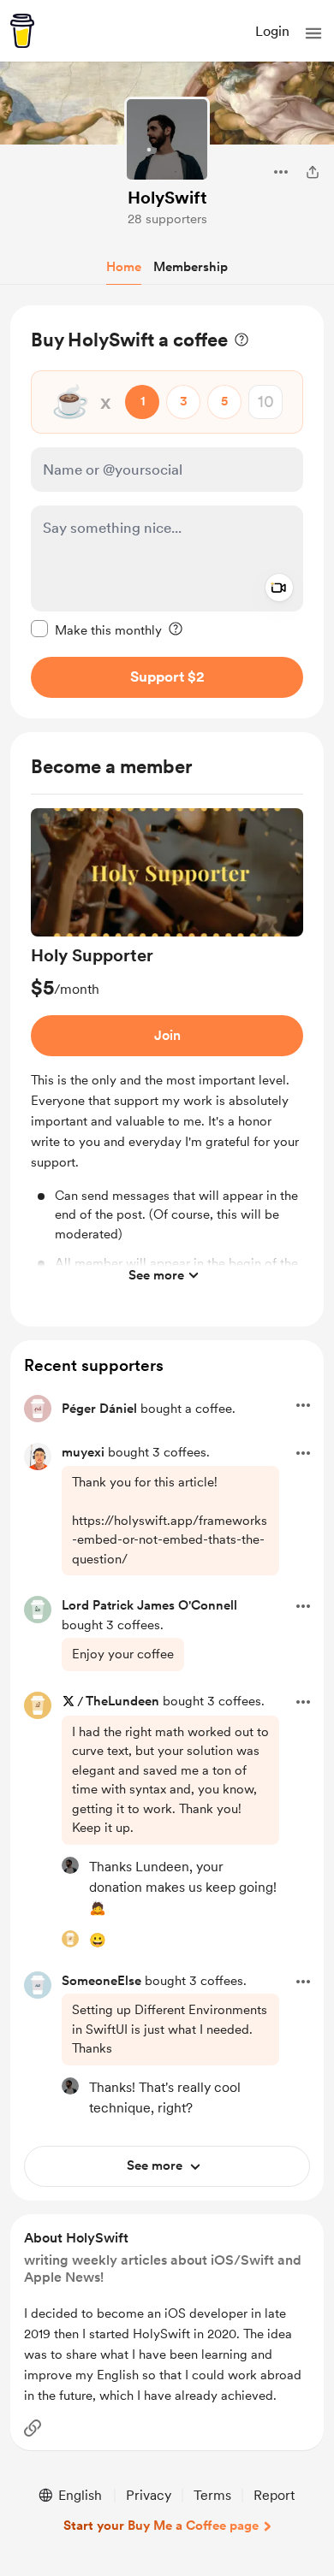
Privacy (149, 2495)
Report (274, 2495)
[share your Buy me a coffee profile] (313, 172)
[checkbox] (96, 629)
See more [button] (156, 1275)
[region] (167, 512)
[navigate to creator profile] (167, 139)
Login (272, 31)
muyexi (83, 1452)
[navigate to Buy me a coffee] (22, 31)
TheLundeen (122, 1701)
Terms (212, 2495)
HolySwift (167, 198)
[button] (313, 33)
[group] (167, 1051)
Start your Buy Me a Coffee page (161, 2526)
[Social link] (33, 2428)
